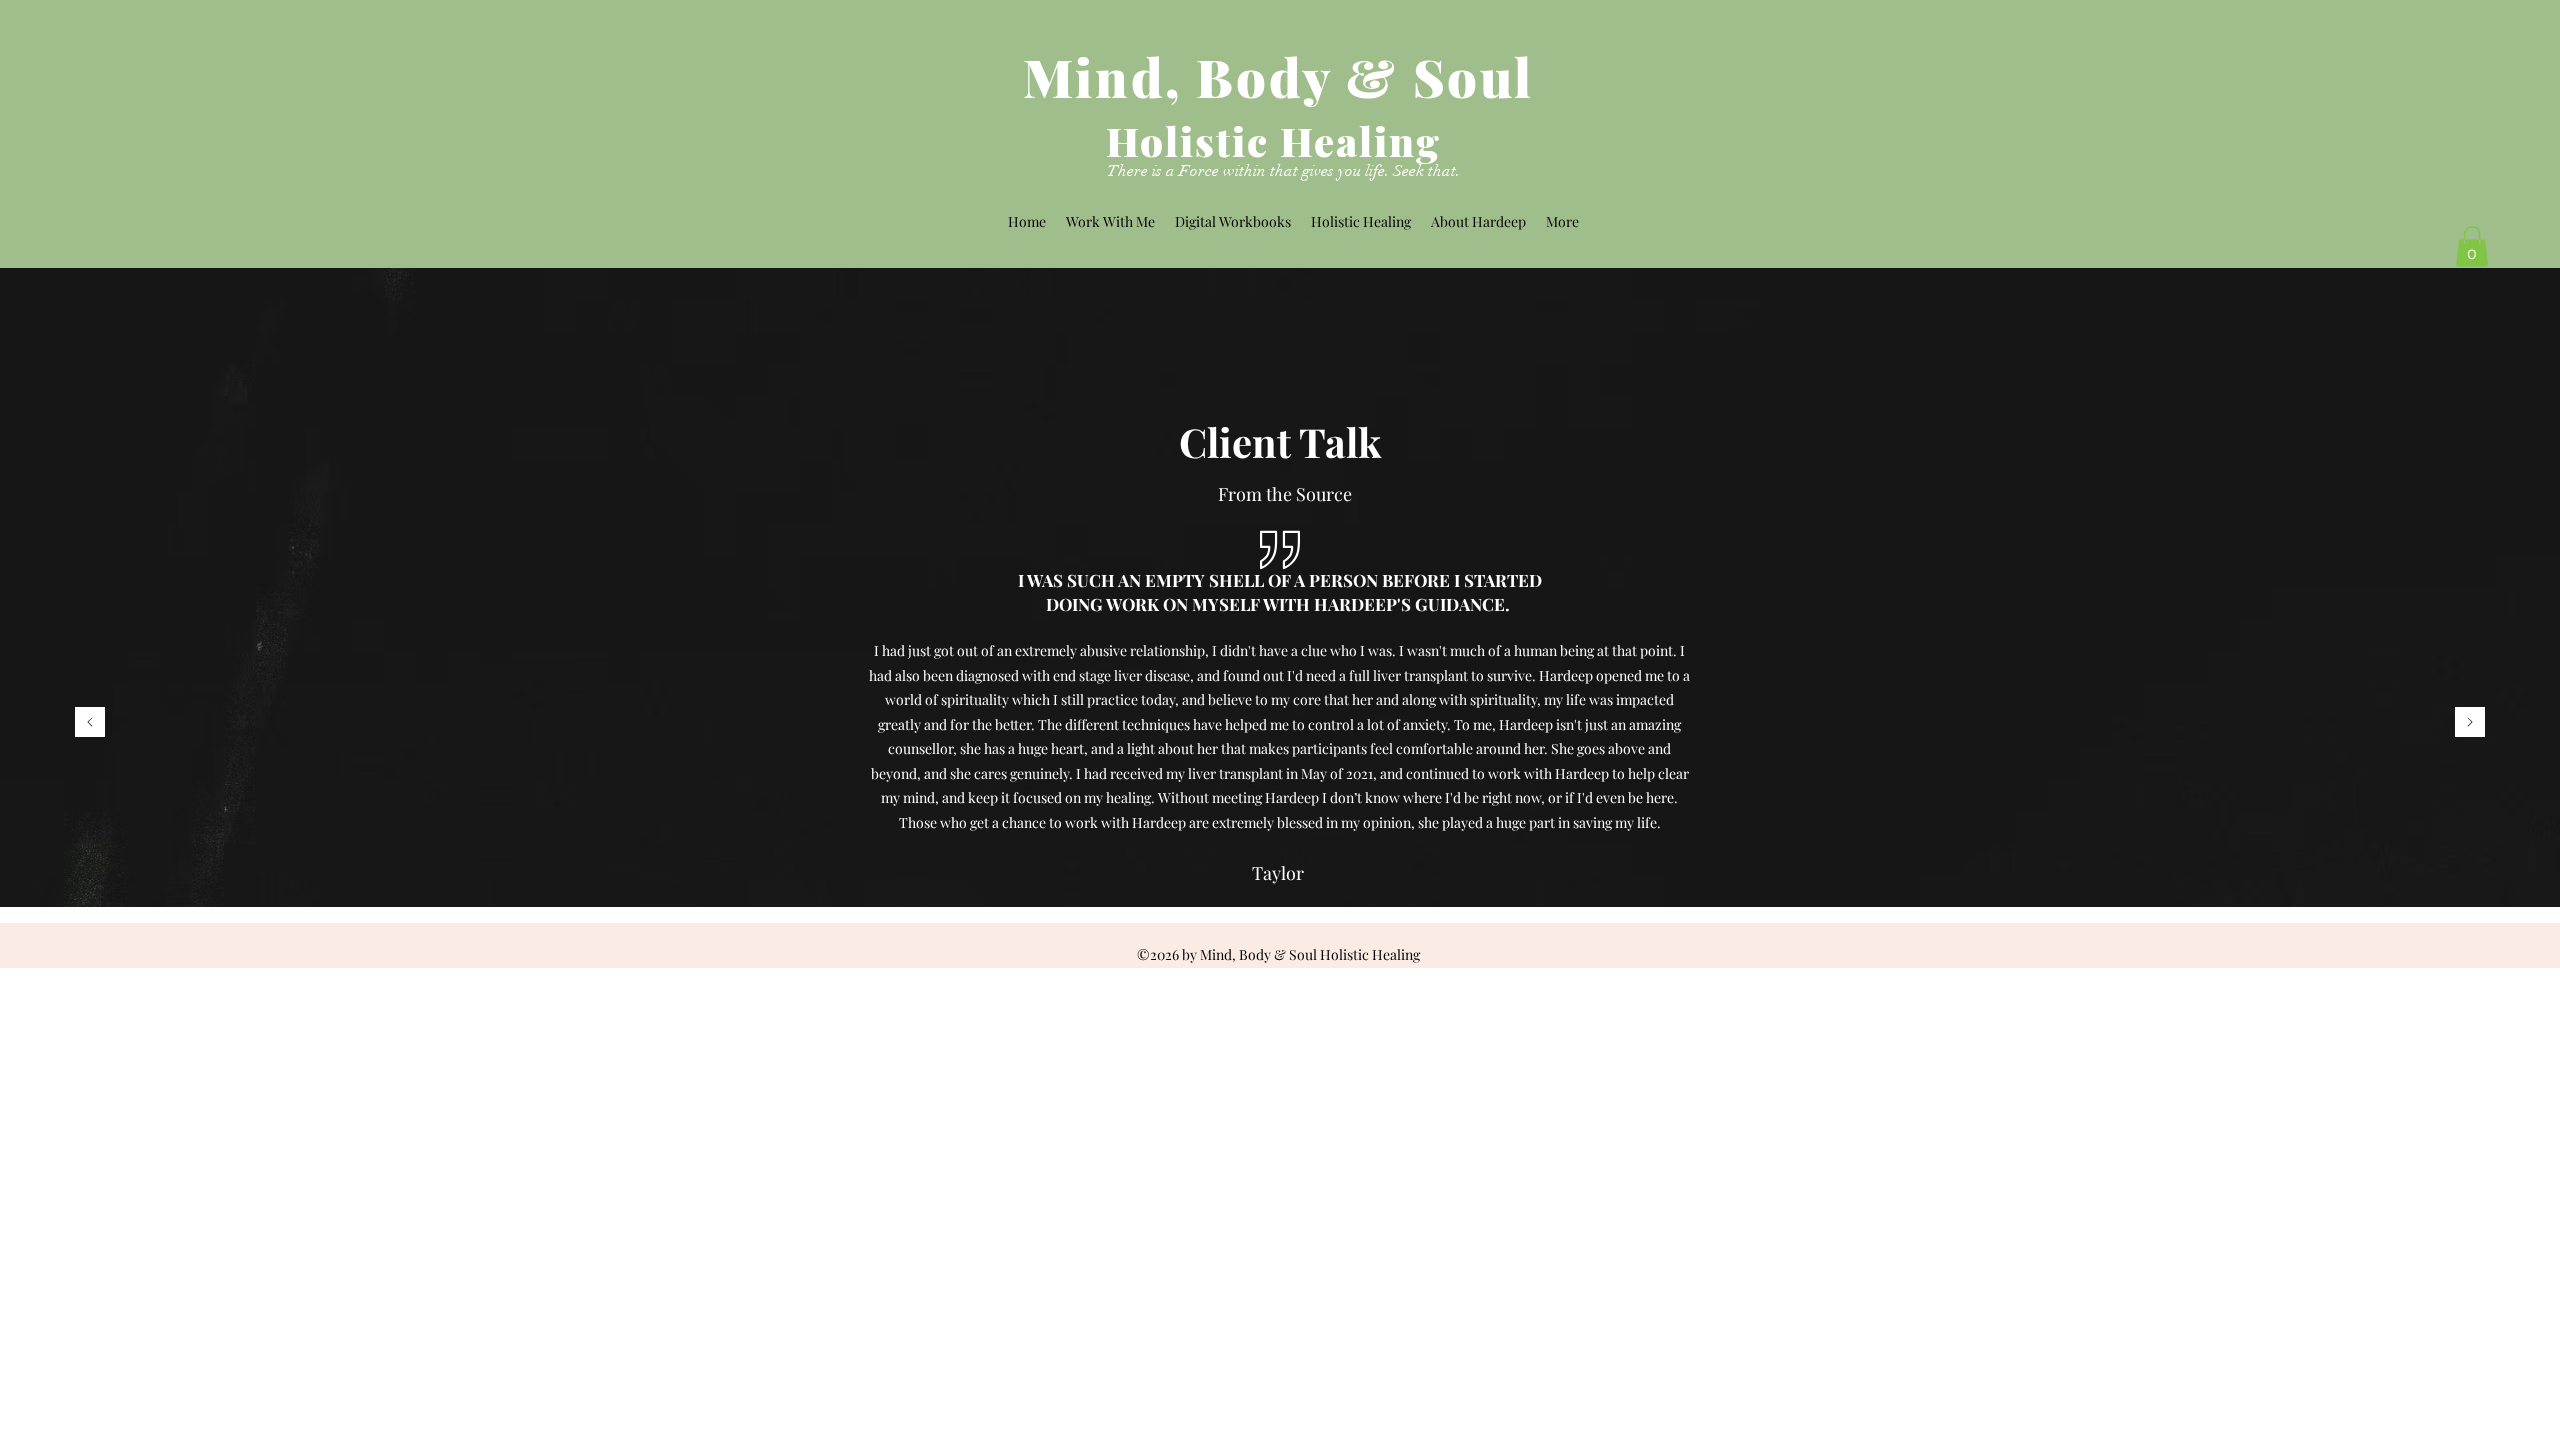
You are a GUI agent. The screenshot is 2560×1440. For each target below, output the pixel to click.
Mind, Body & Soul (1278, 76)
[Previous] (90, 723)
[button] (2472, 246)
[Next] (2470, 723)
